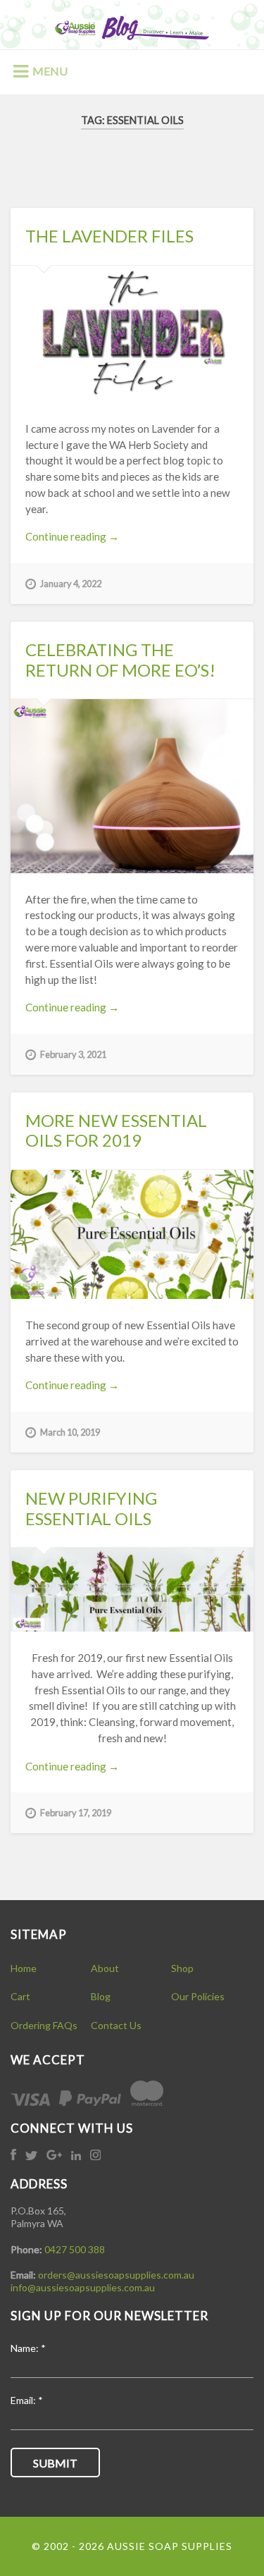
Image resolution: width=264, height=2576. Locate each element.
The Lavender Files (109, 236)
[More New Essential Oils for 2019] (132, 1234)
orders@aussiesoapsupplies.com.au (116, 2275)
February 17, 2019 (76, 1813)
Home (24, 1968)
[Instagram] (95, 2156)
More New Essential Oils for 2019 (116, 1130)
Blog (101, 1996)
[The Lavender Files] (132, 334)
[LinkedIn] (77, 2156)
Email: (27, 2401)
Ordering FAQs (44, 2025)
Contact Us (116, 2025)
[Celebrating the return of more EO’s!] (132, 786)
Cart (20, 1996)
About (105, 1968)
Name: (28, 2349)
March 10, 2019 (70, 1432)
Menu (50, 71)
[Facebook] (14, 2156)
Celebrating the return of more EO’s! (120, 660)
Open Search (239, 70)
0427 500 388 (75, 2249)
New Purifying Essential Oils (91, 1508)
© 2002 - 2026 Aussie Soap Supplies (132, 2546)
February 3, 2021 (73, 1054)
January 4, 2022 (71, 584)
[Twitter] (32, 2156)
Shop (182, 1968)
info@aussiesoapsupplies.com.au (83, 2287)
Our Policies (198, 1996)
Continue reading (88, 537)
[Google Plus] (55, 2156)
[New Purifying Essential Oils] (132, 1590)
